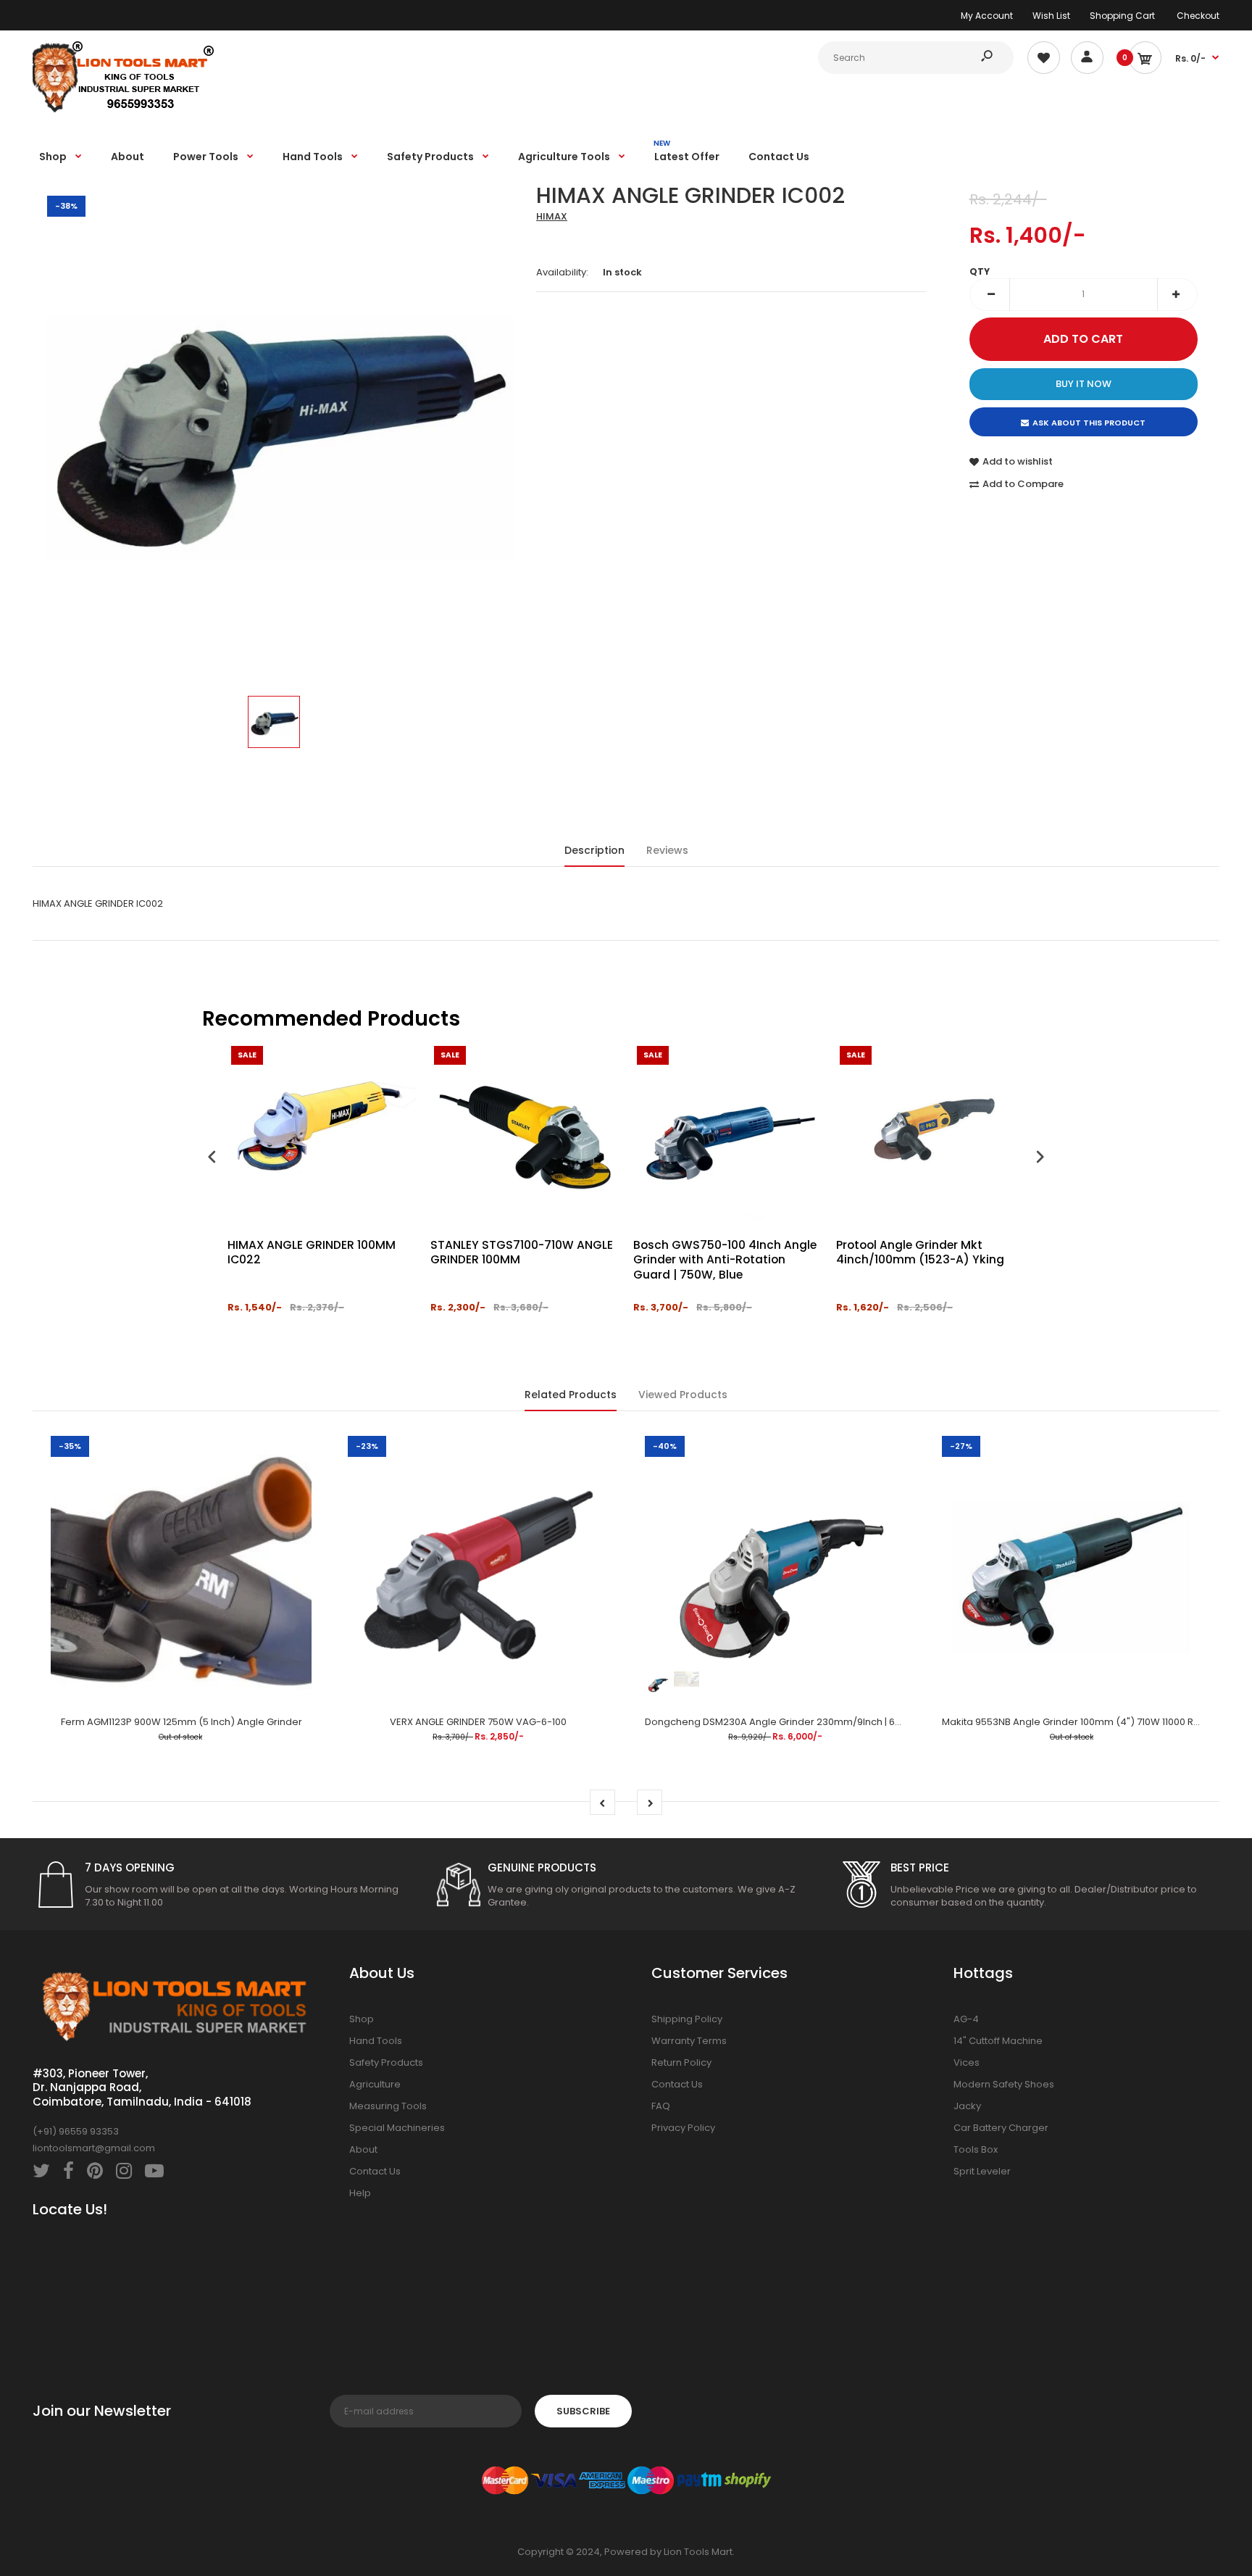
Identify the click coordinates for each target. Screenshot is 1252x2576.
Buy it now (1084, 384)
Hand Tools (376, 2041)
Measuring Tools (388, 2106)
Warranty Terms (689, 2041)
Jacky (967, 2106)
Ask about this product (1089, 423)
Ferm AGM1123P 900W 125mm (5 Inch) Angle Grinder (181, 1722)
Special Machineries (397, 2128)
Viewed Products (683, 1395)
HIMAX (552, 216)
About (363, 2149)
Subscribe (583, 2411)
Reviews (667, 850)
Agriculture (375, 2084)
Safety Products (386, 2062)
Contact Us (375, 2171)
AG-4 (966, 2019)
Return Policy (681, 2062)
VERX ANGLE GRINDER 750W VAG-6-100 (478, 1722)
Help (360, 2193)
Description (594, 850)
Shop (362, 2019)
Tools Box (976, 2149)
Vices (967, 2062)
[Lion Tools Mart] (123, 111)
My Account (987, 16)
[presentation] (212, 1159)
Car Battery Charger (1001, 2128)
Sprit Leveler (982, 2171)
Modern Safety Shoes (1004, 2084)
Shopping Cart (1122, 16)
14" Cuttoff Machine (998, 2041)
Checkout (1198, 16)
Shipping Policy (687, 2019)
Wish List (1051, 16)
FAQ (661, 2106)
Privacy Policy (683, 2128)
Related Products (571, 1395)
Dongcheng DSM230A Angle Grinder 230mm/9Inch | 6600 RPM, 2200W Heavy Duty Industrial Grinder (876, 1722)
